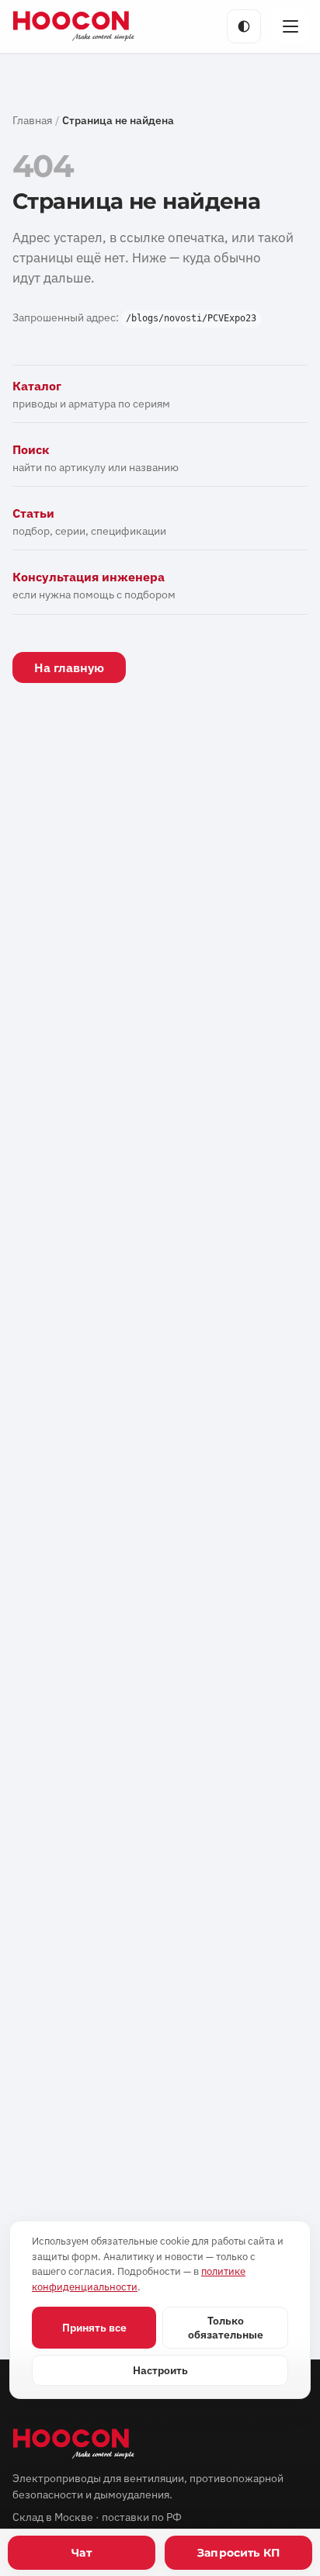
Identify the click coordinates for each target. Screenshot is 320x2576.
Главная (32, 120)
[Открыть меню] (290, 26)
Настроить (160, 2370)
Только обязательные (226, 2328)
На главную (69, 667)
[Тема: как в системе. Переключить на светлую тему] (244, 26)
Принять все (94, 2328)
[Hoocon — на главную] (74, 26)
